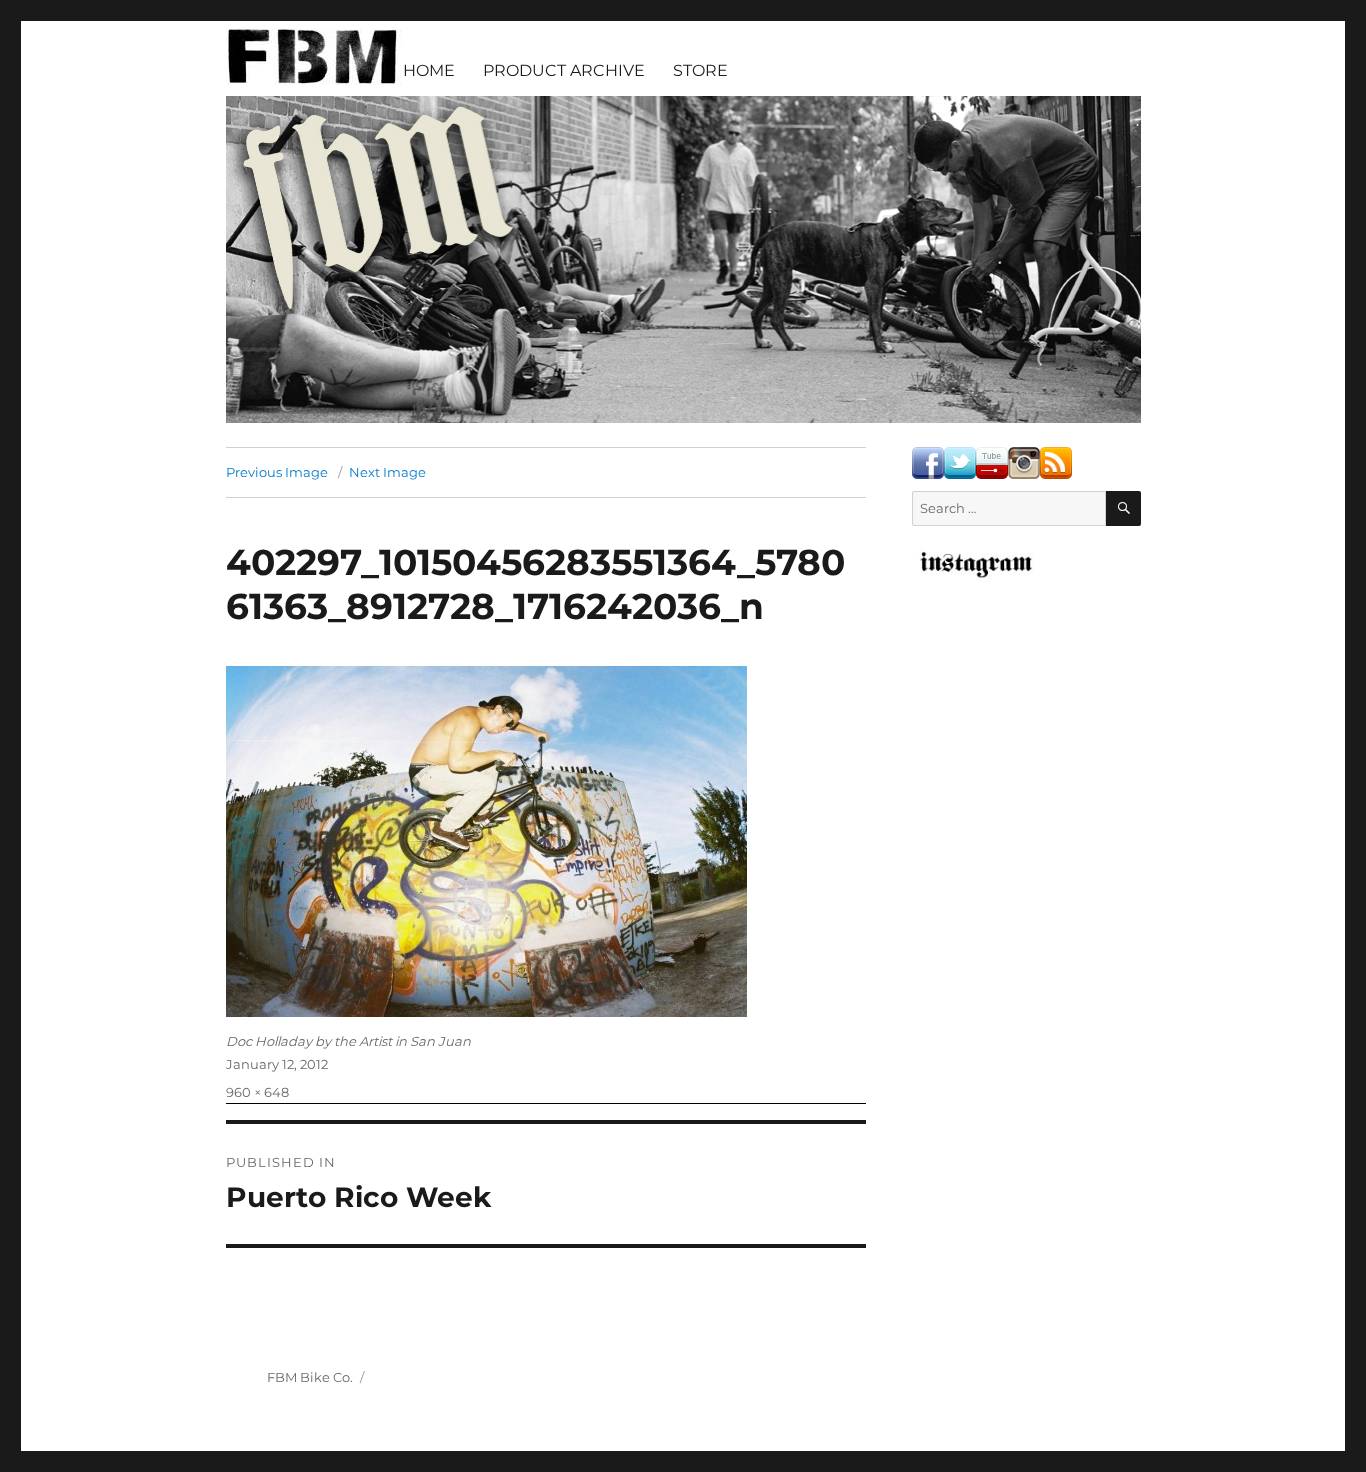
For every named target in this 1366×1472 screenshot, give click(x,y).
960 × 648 (257, 1092)
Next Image (387, 472)
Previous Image (277, 472)
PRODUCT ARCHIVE (564, 70)
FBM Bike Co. (310, 1377)
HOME (429, 70)
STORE (700, 70)
